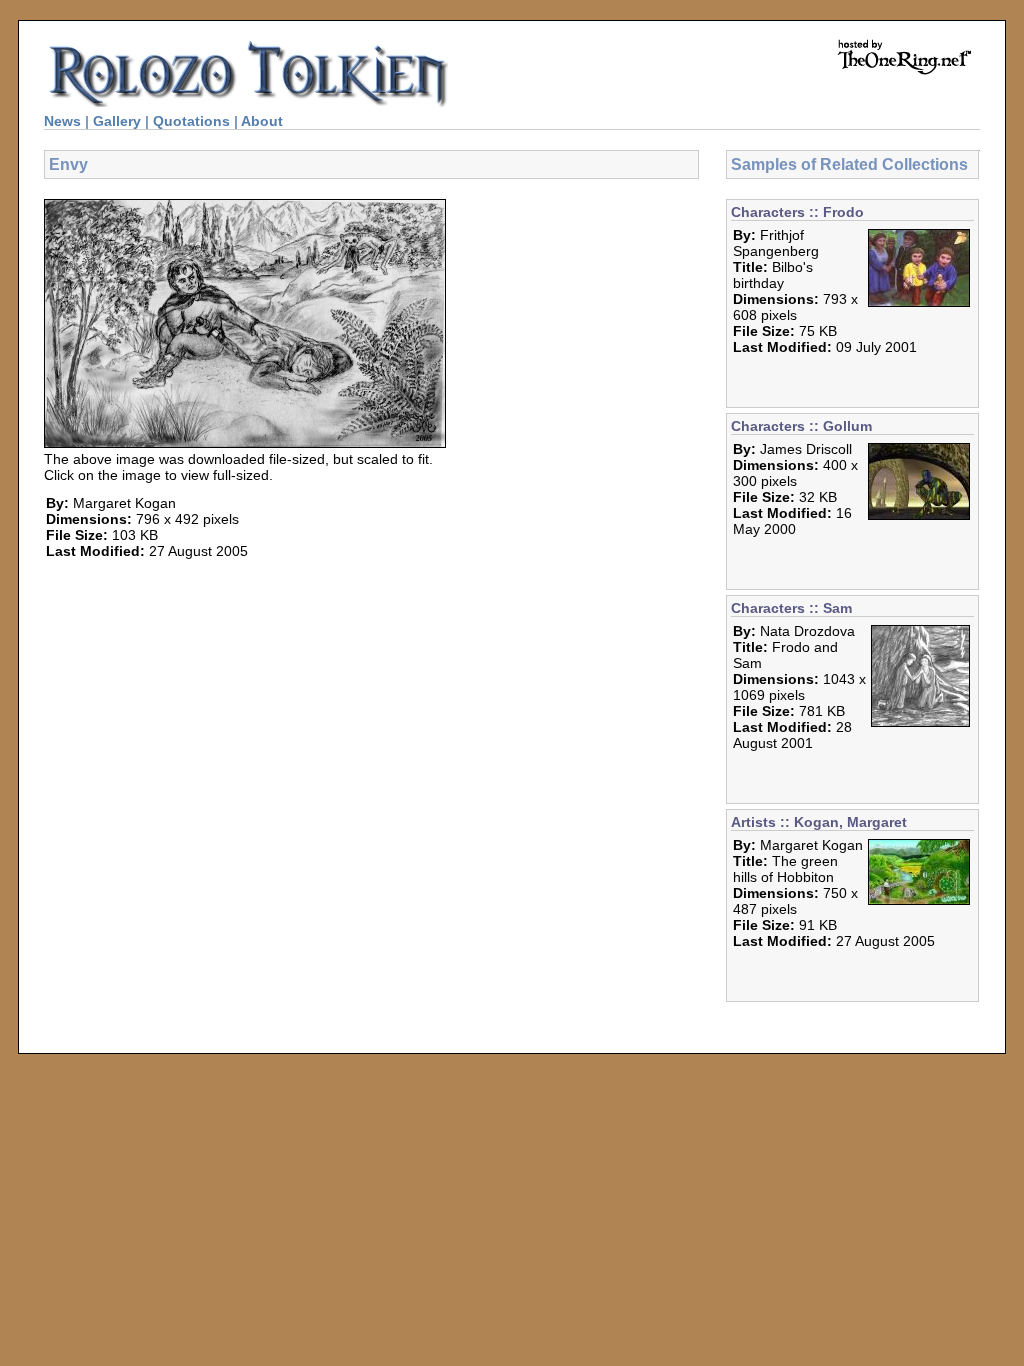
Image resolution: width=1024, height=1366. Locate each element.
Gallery (117, 121)
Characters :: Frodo (797, 212)
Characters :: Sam (791, 608)
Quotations (191, 121)
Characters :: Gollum (801, 426)
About (262, 121)
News (62, 121)
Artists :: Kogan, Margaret (819, 822)
